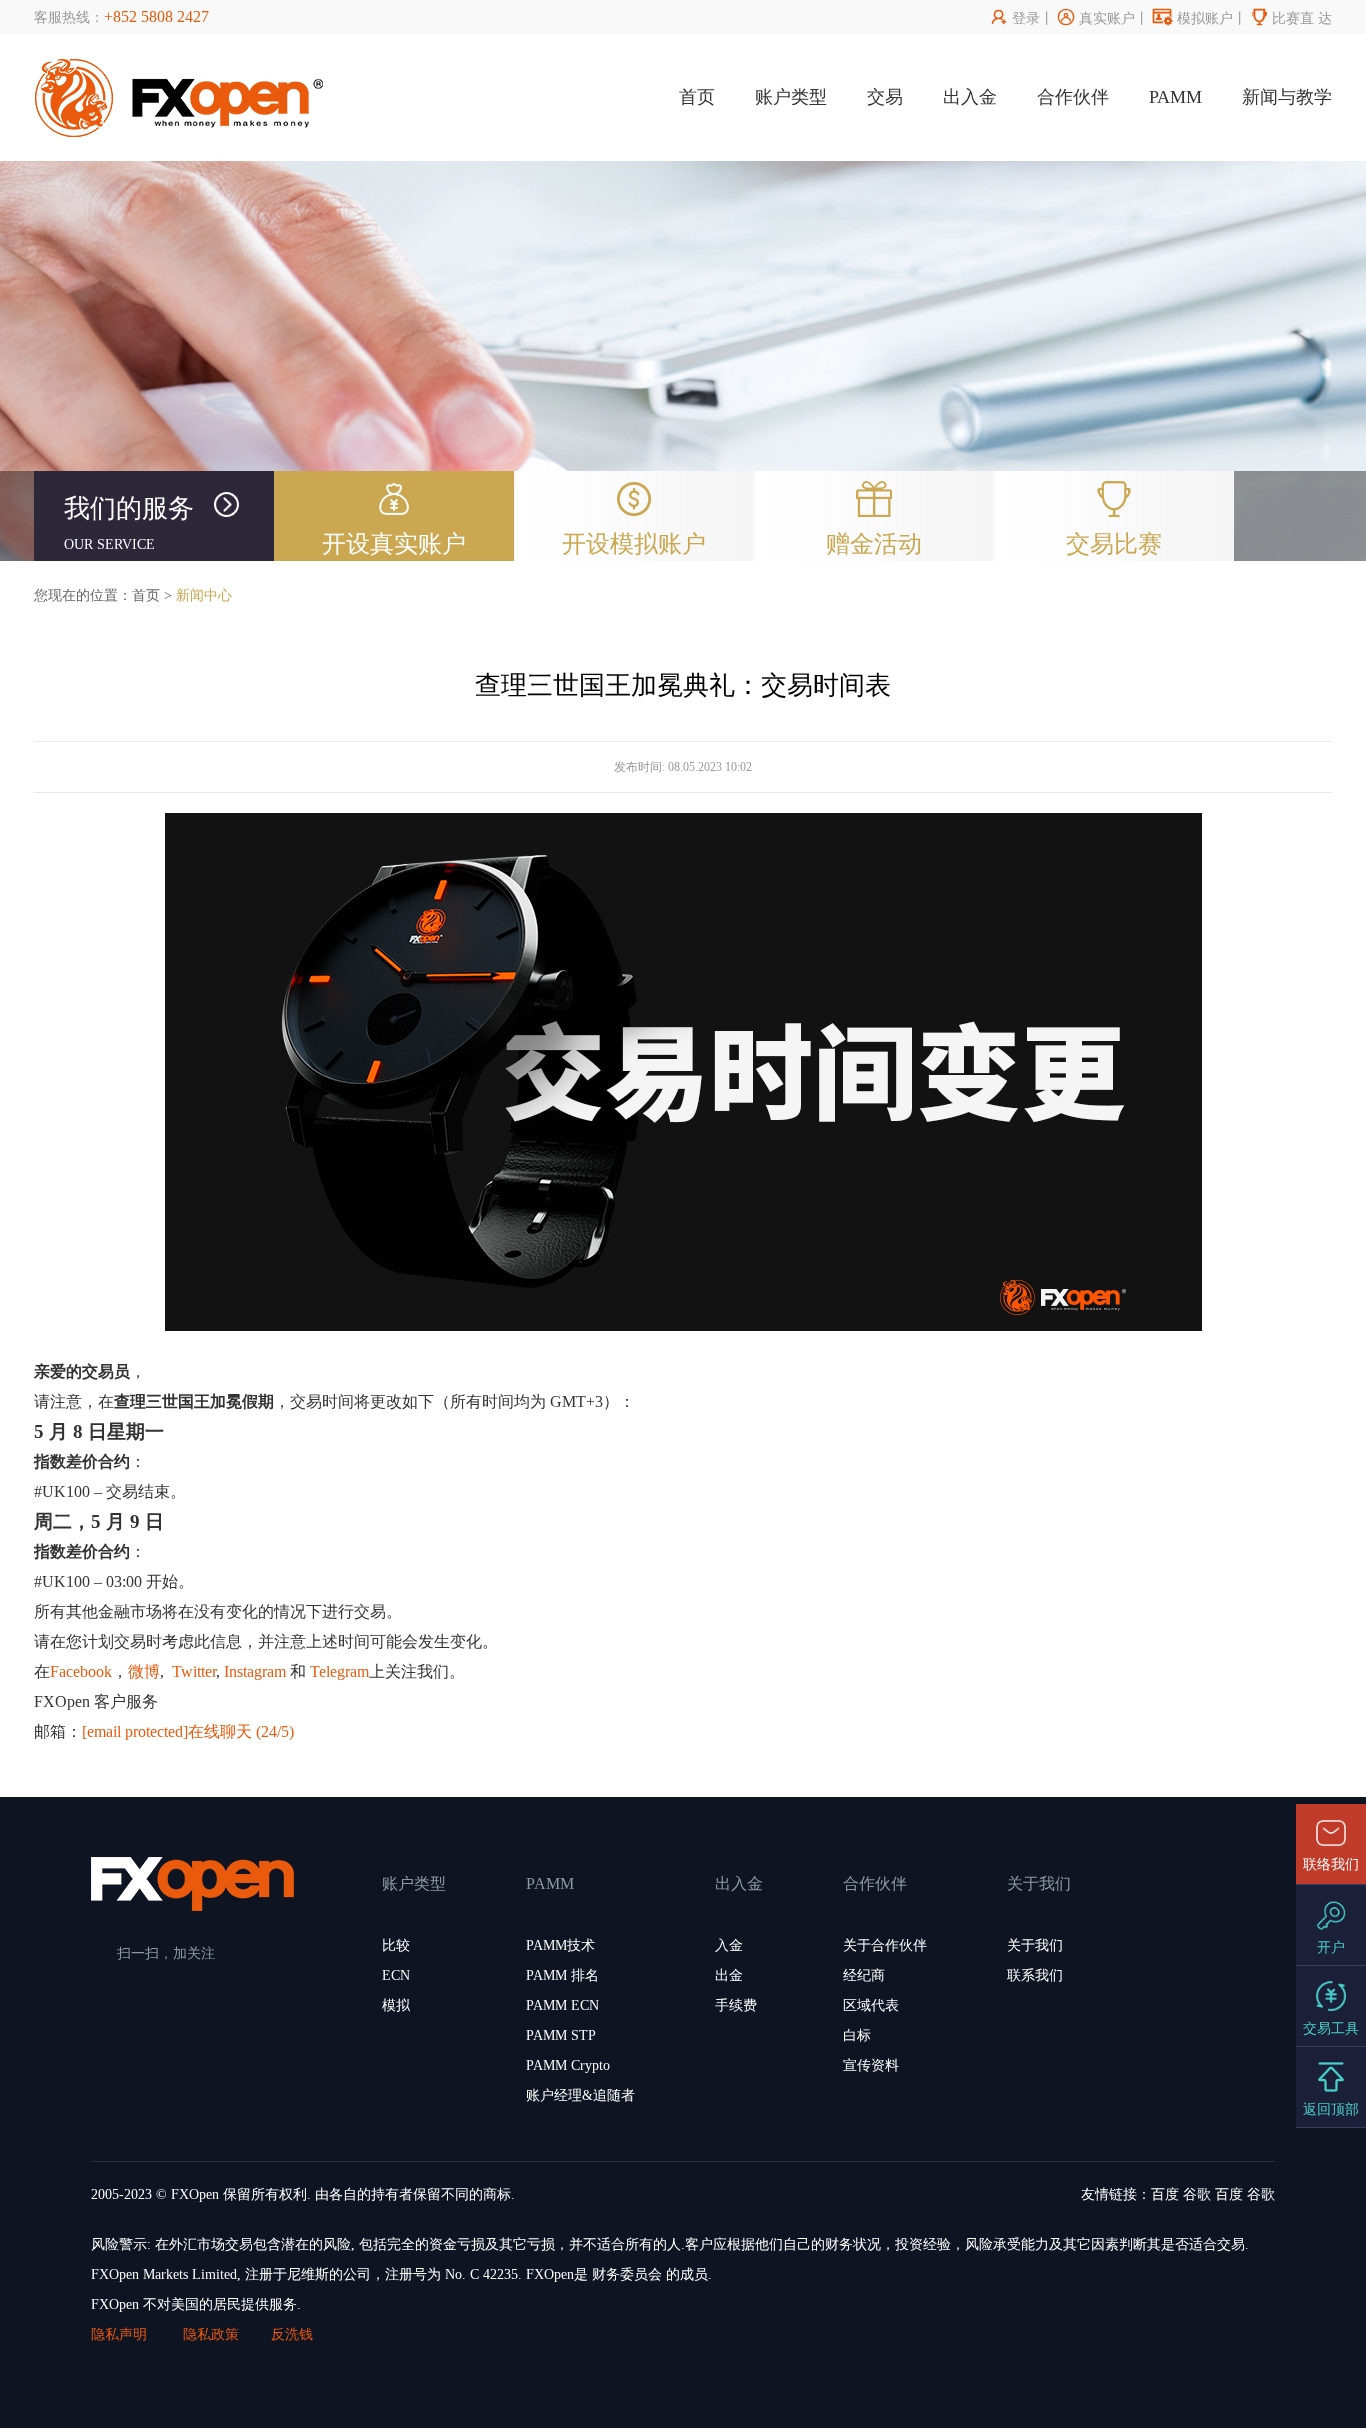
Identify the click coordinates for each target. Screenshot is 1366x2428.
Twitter (194, 1671)
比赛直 (1282, 18)
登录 (1015, 18)
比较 (396, 1945)
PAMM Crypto (568, 2065)
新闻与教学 (1287, 97)
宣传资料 (871, 2065)
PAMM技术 (560, 1945)
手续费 (736, 2005)
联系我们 (1035, 1975)
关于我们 (1035, 1945)
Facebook (81, 1671)
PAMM (1175, 97)
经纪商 (864, 1975)
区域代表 (871, 2005)
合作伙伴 (1073, 97)
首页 (697, 97)
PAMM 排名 (562, 1975)
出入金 (970, 97)
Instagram (255, 1671)
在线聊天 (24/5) (241, 1731)
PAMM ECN (562, 2005)
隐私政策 (211, 2334)
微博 (144, 1671)
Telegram (339, 1671)
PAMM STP (561, 2035)
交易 (885, 97)
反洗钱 (292, 2334)
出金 (729, 1975)
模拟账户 (1193, 18)
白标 (857, 2035)
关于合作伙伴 (885, 1945)
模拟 (396, 2005)
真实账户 (1096, 18)
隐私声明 (121, 2334)
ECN (396, 1975)
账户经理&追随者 (580, 2095)
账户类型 (791, 97)
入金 (729, 1945)
